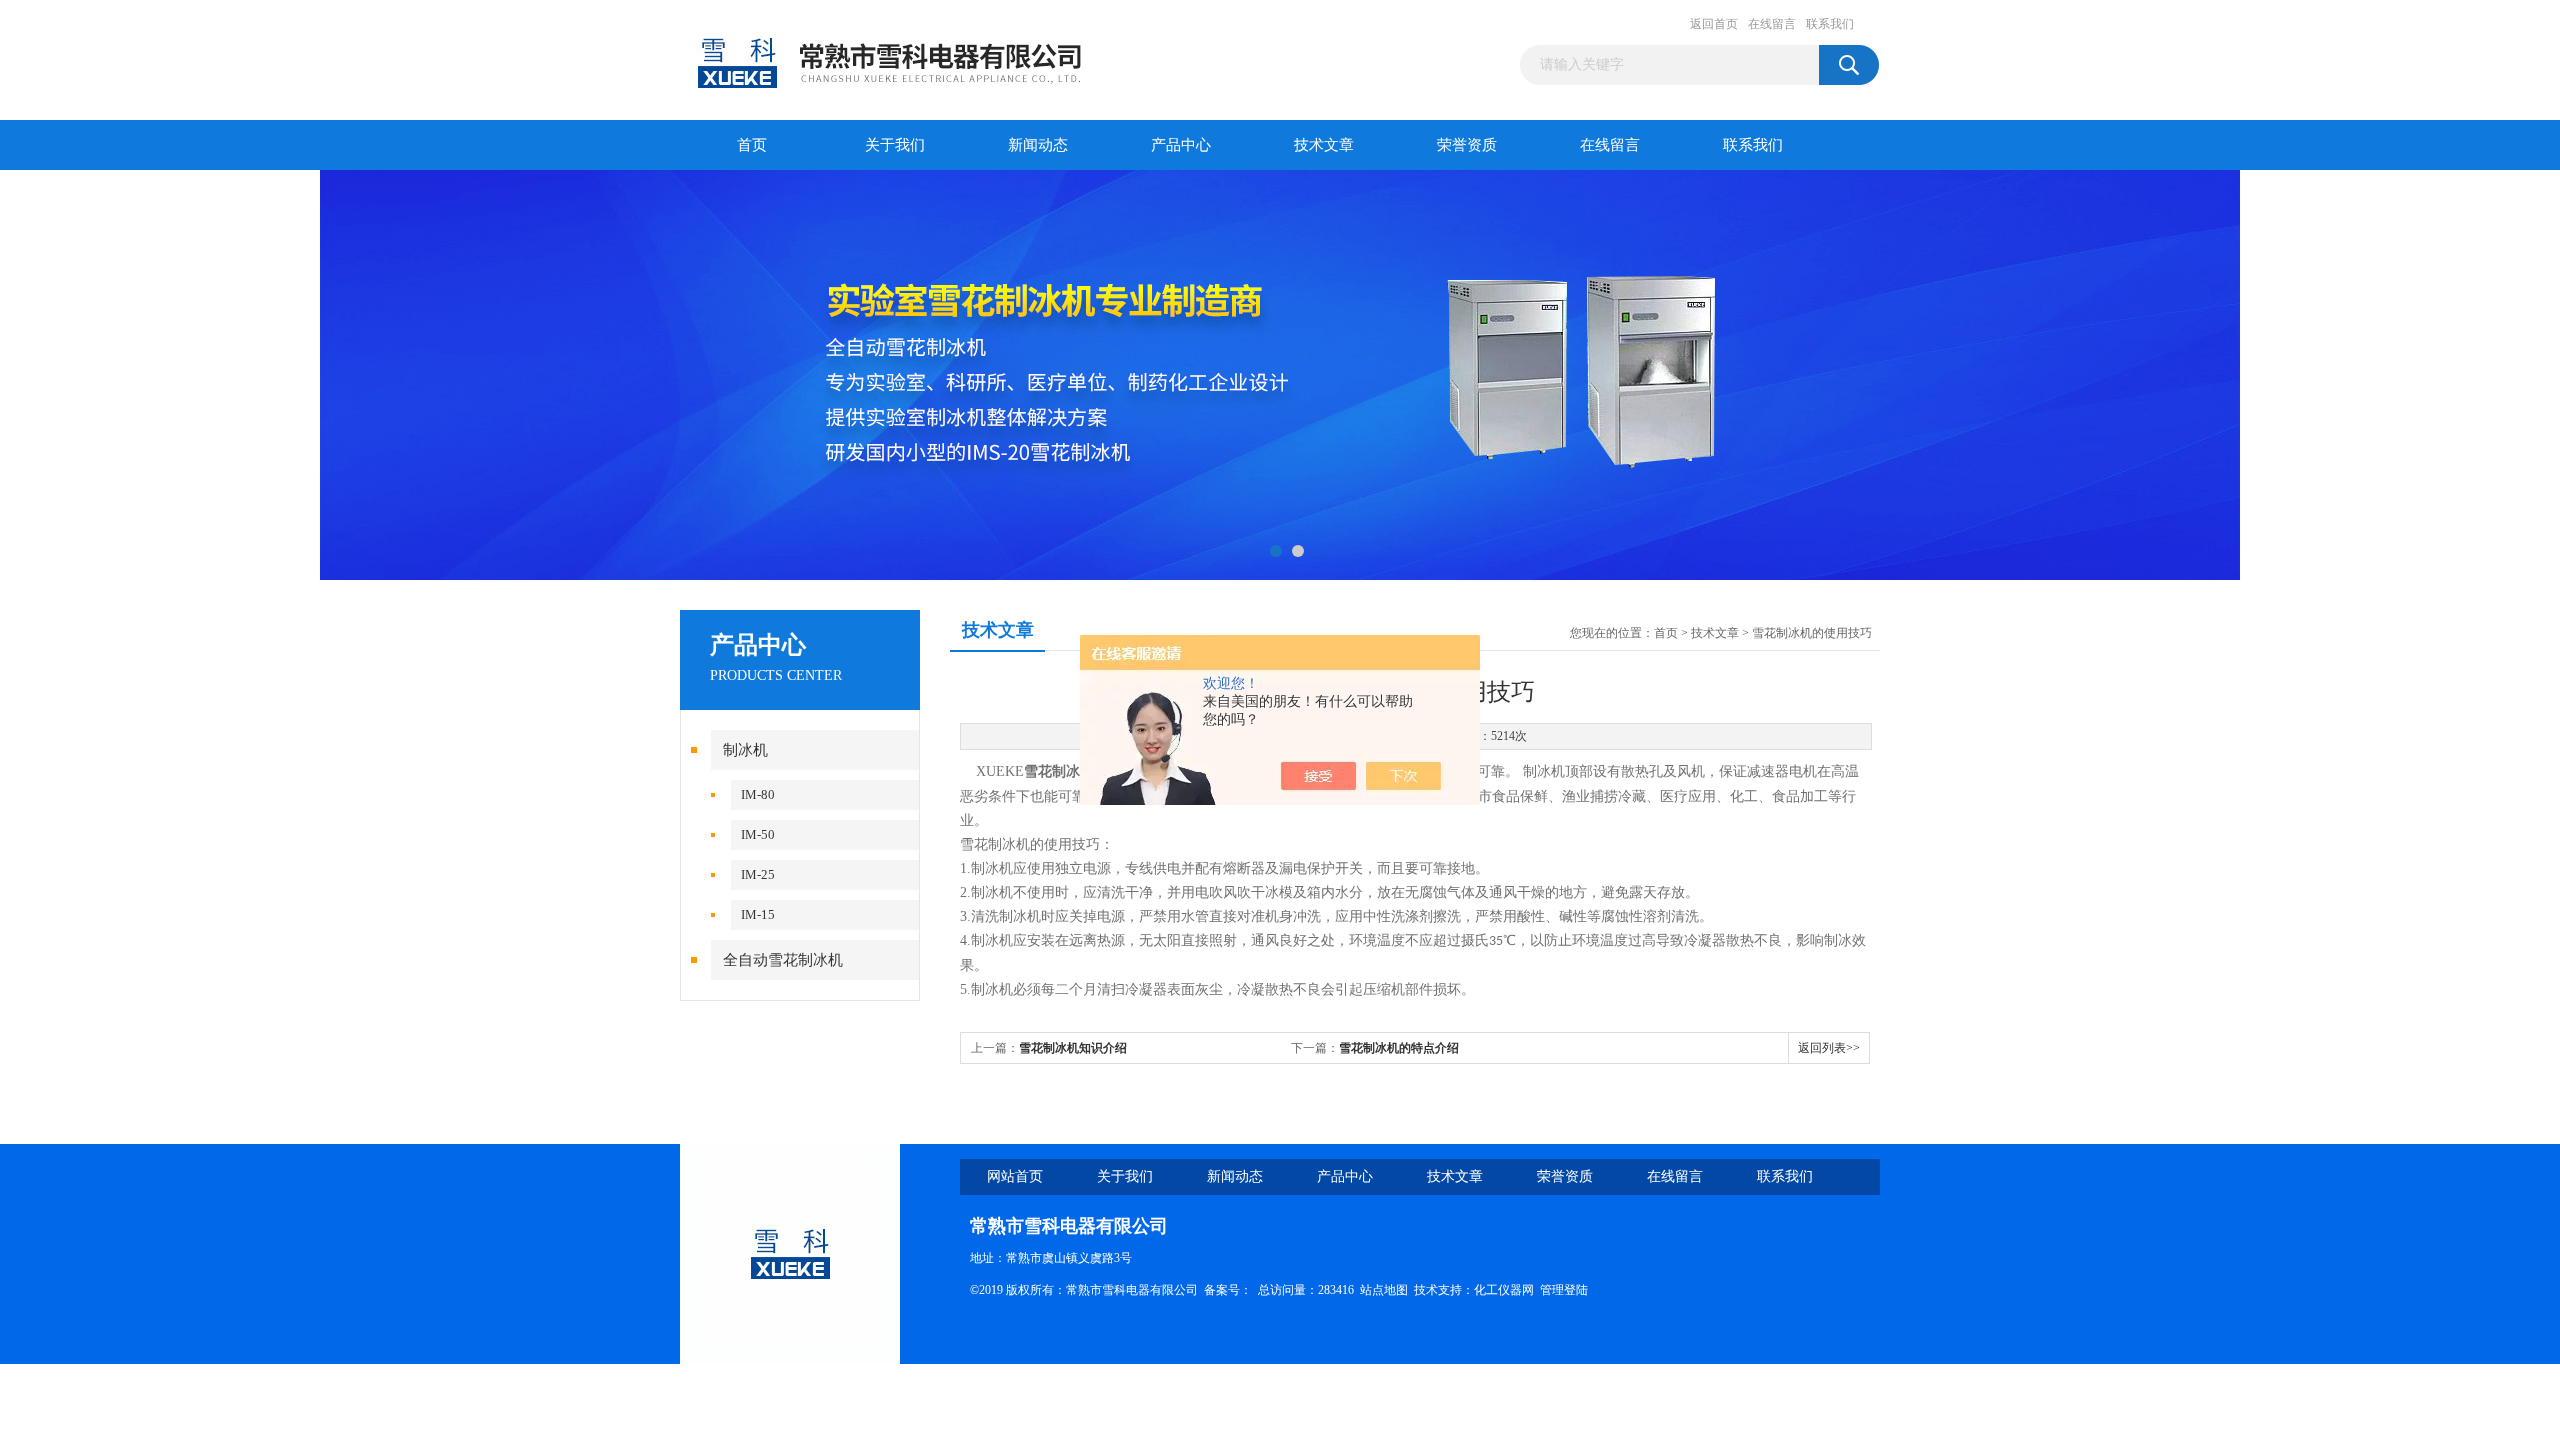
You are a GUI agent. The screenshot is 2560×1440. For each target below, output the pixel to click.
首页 (752, 145)
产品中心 (1181, 145)
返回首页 (1714, 24)
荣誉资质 (1467, 145)
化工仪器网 (1504, 1290)
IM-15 (758, 914)
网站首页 (1015, 1176)
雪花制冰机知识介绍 (1073, 1048)
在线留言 (1772, 24)
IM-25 (758, 874)
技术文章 (1324, 145)
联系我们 (1830, 24)
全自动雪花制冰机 (783, 960)
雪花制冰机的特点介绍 (1399, 1048)
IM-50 (758, 834)
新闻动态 (1038, 145)
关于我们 (895, 145)
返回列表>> (1829, 1048)
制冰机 (745, 750)
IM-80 (758, 794)
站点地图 (1384, 1290)
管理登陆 (1564, 1290)
